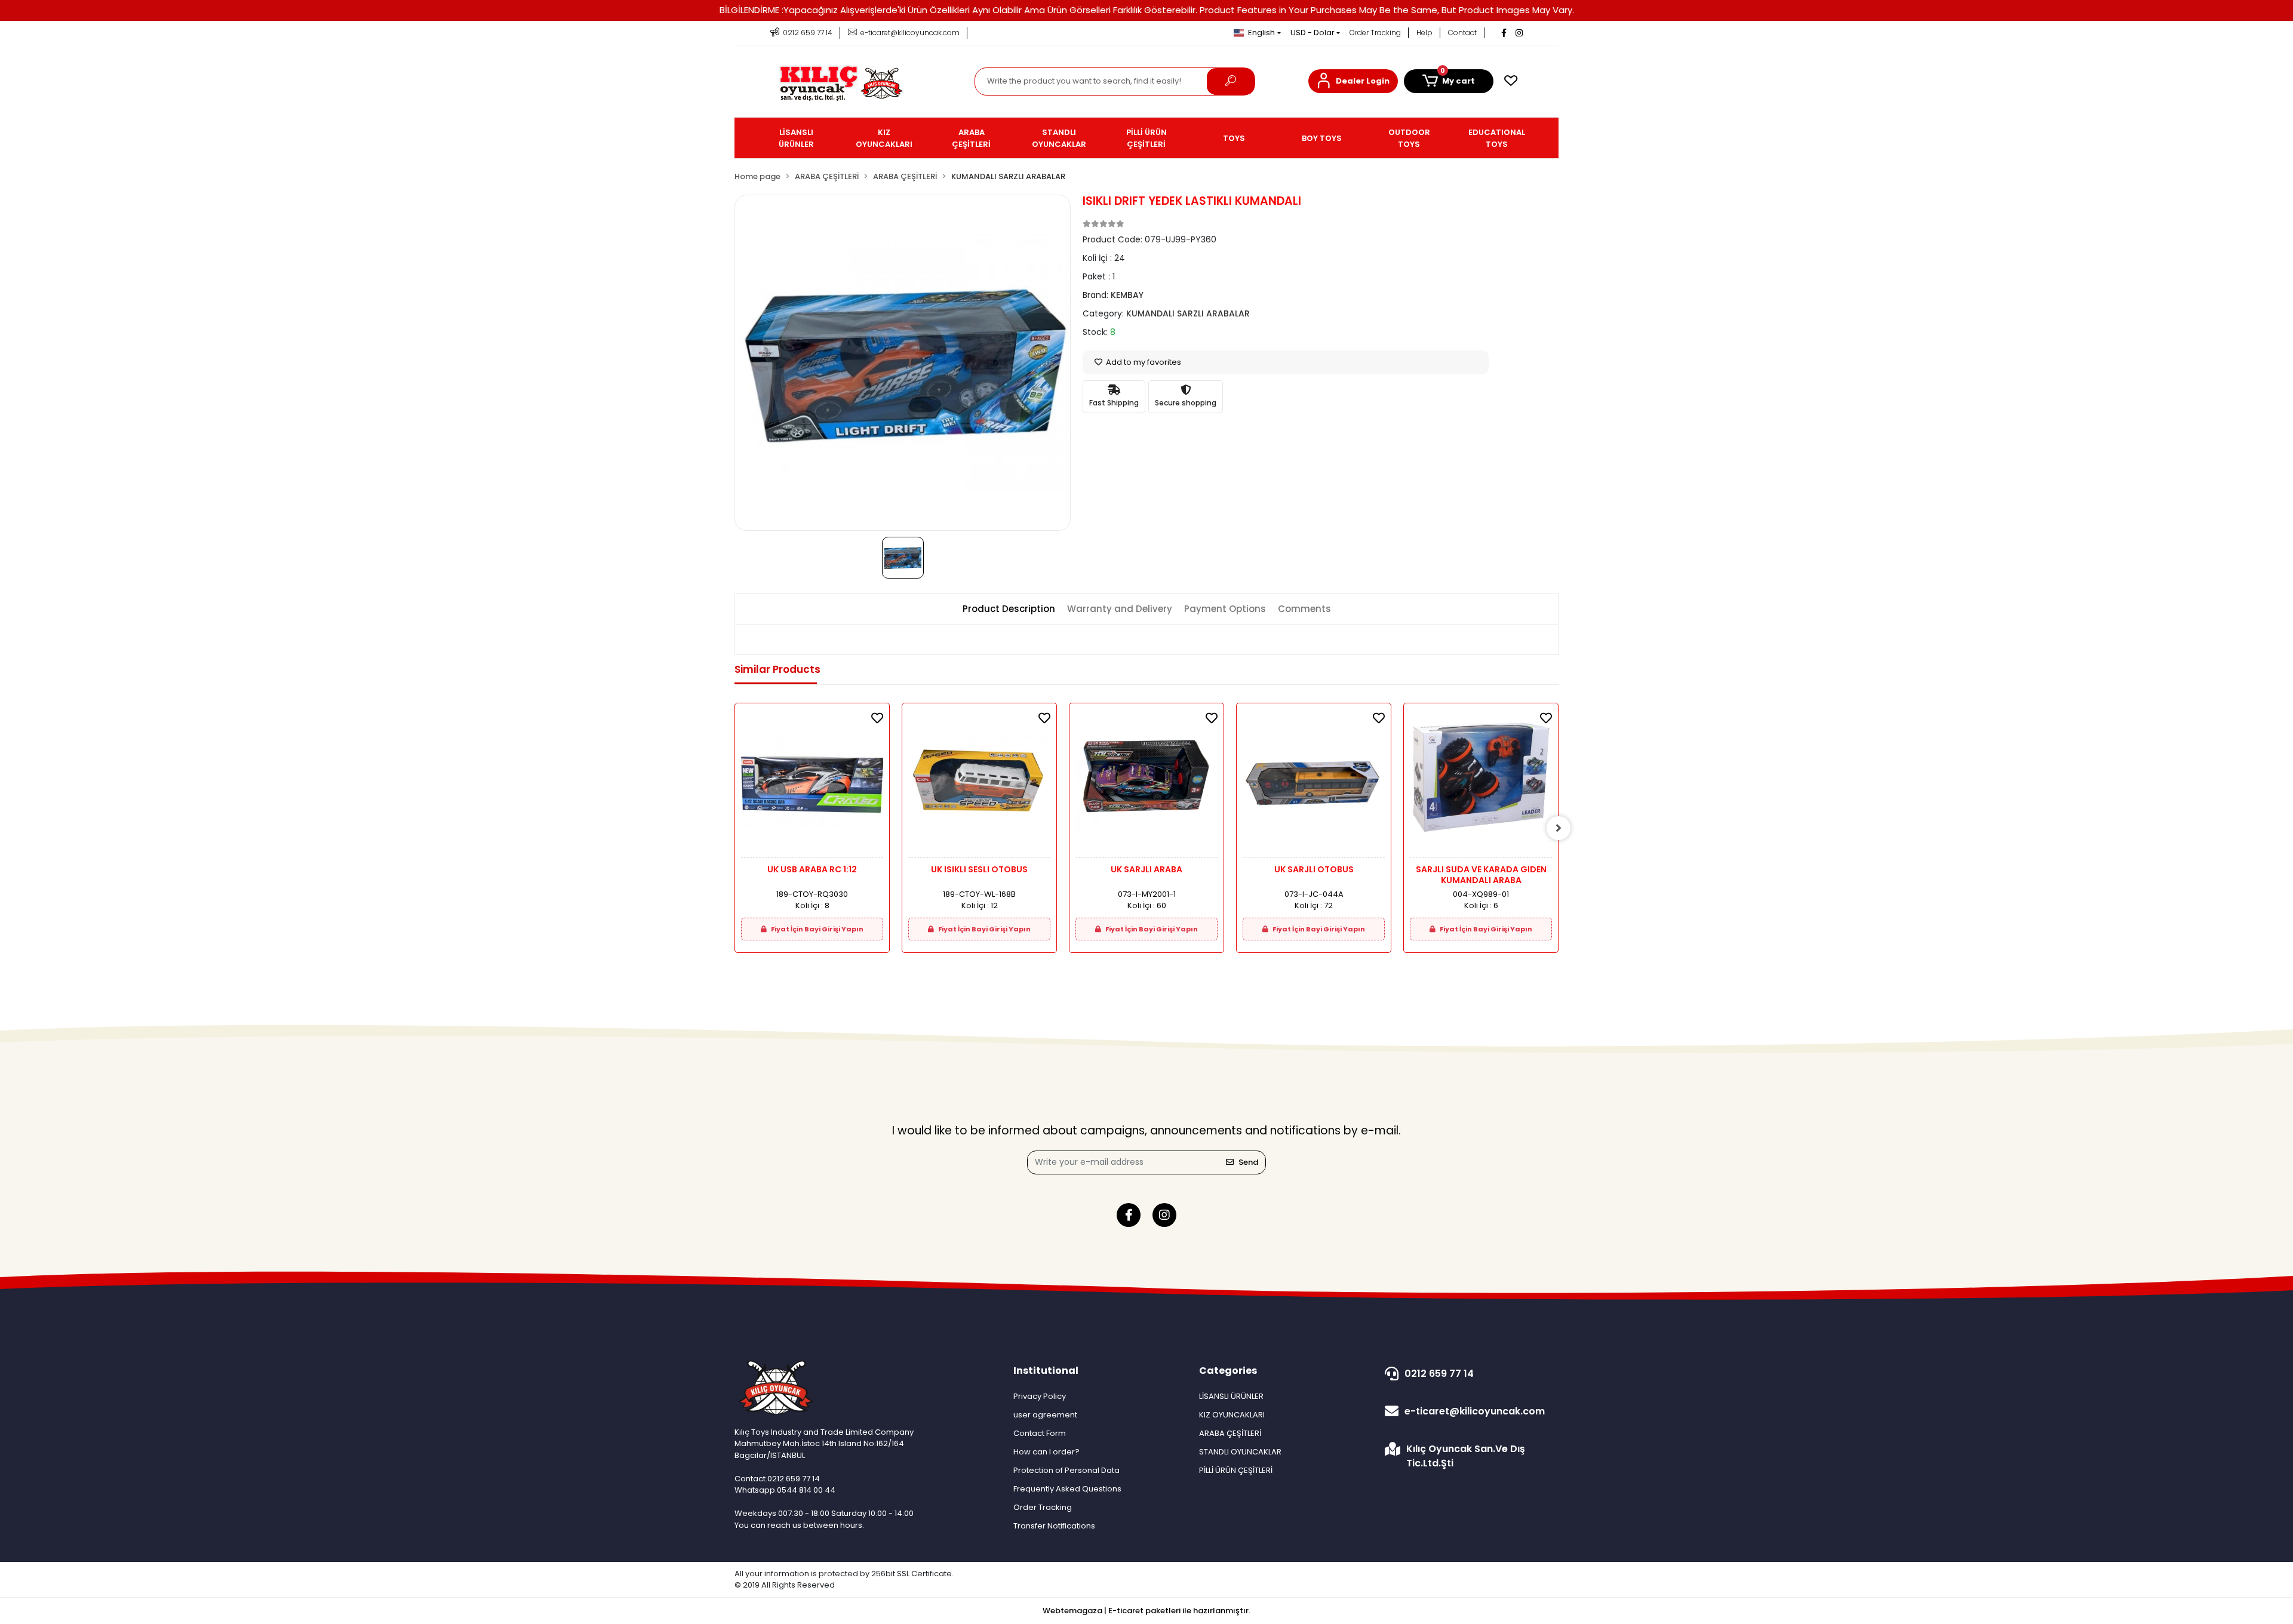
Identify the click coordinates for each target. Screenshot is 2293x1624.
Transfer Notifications (1054, 1526)
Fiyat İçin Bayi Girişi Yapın (817, 929)
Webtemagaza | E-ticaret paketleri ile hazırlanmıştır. (1146, 1611)
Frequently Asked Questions (1067, 1489)
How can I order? (1046, 1452)
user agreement (1045, 1415)
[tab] (1009, 609)
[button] (1353, 81)
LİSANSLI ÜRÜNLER (1231, 1396)
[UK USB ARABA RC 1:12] (812, 784)
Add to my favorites (1143, 362)
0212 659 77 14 (1439, 1374)
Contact (1462, 33)
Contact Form (1040, 1433)
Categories (1228, 1371)
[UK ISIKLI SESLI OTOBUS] (979, 784)
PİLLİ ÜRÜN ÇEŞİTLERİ (1236, 1470)
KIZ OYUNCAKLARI (1232, 1415)
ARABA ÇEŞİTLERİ (1230, 1433)
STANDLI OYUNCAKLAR (1240, 1452)
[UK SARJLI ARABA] (1146, 784)
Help (1424, 33)
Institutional (1046, 1371)
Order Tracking (1375, 33)
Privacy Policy (1040, 1396)
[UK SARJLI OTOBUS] (1314, 784)
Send (1248, 1162)
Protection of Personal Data (1066, 1470)
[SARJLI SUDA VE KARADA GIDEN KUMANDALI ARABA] (1481, 784)
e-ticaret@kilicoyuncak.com (1475, 1411)
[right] (1559, 828)
